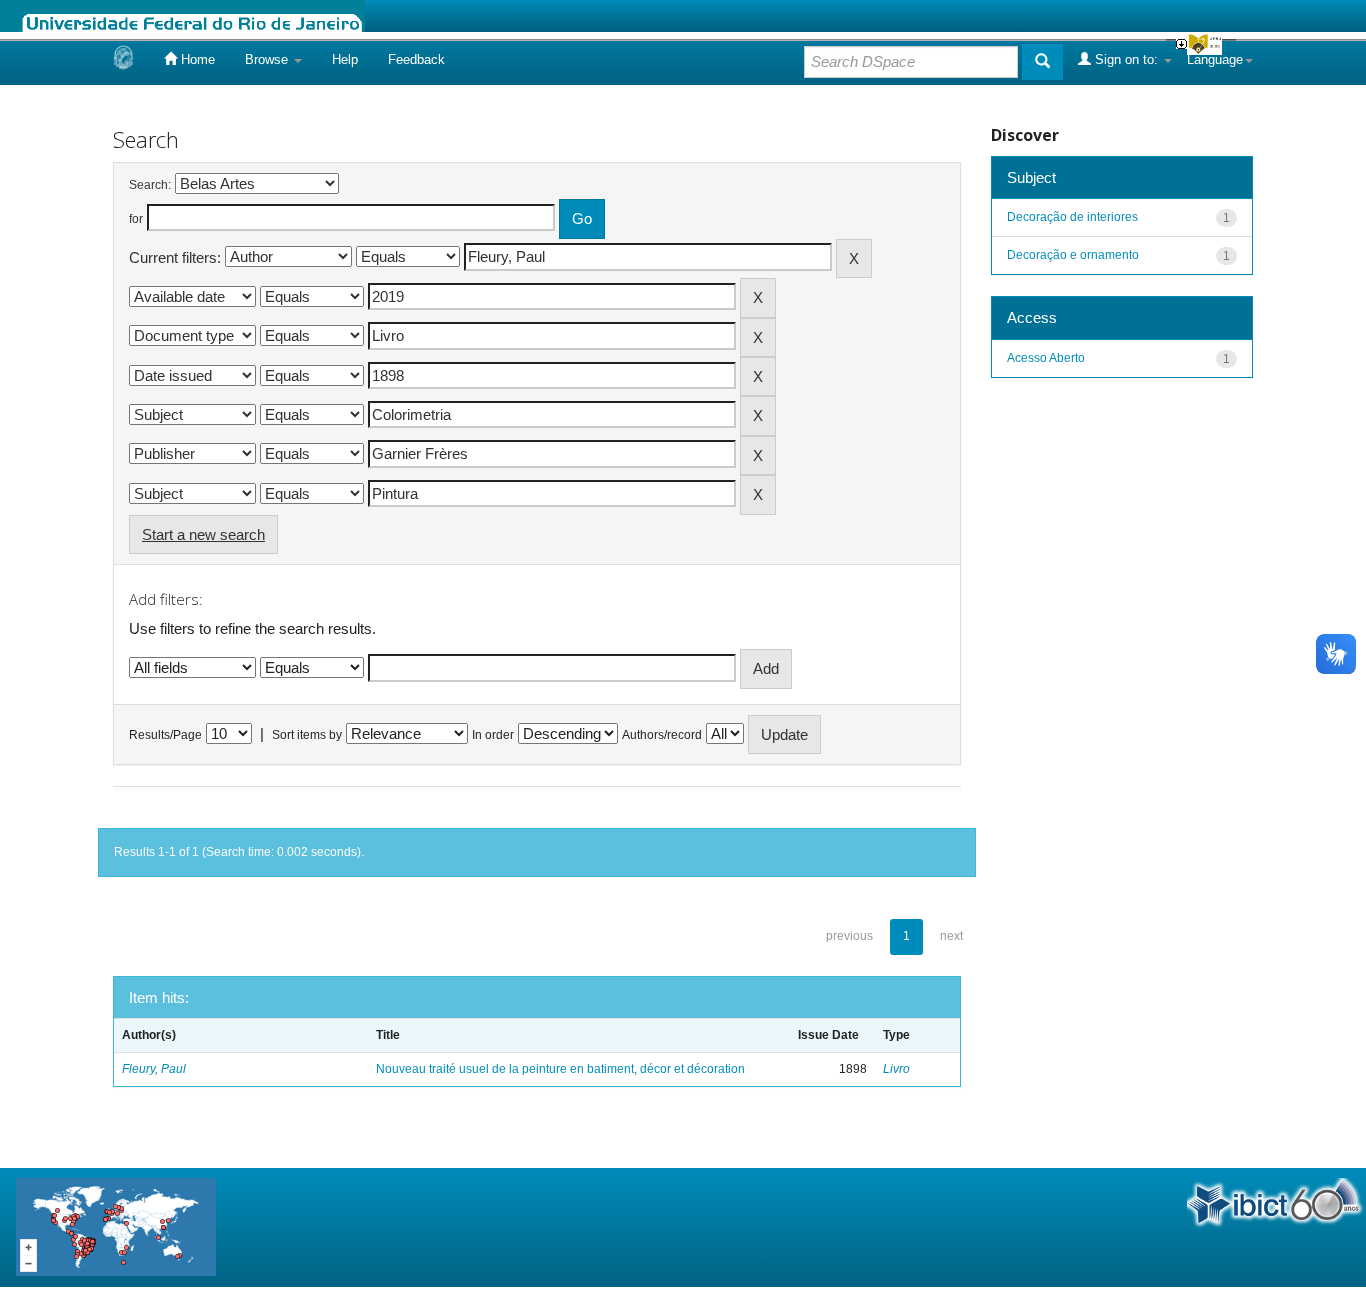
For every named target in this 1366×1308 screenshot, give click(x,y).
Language (1215, 59)
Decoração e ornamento (1073, 255)
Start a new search (203, 534)
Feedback (416, 59)
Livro (896, 1069)
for (136, 219)
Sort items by (307, 735)
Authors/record (662, 735)
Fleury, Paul (154, 1069)
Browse (268, 59)
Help (345, 59)
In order (493, 735)
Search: (150, 185)
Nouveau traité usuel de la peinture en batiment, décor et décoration (560, 1069)
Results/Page (165, 735)
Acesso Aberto (1046, 358)
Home (196, 59)
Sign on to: (1126, 59)
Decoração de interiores (1072, 217)
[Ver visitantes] (116, 1226)
